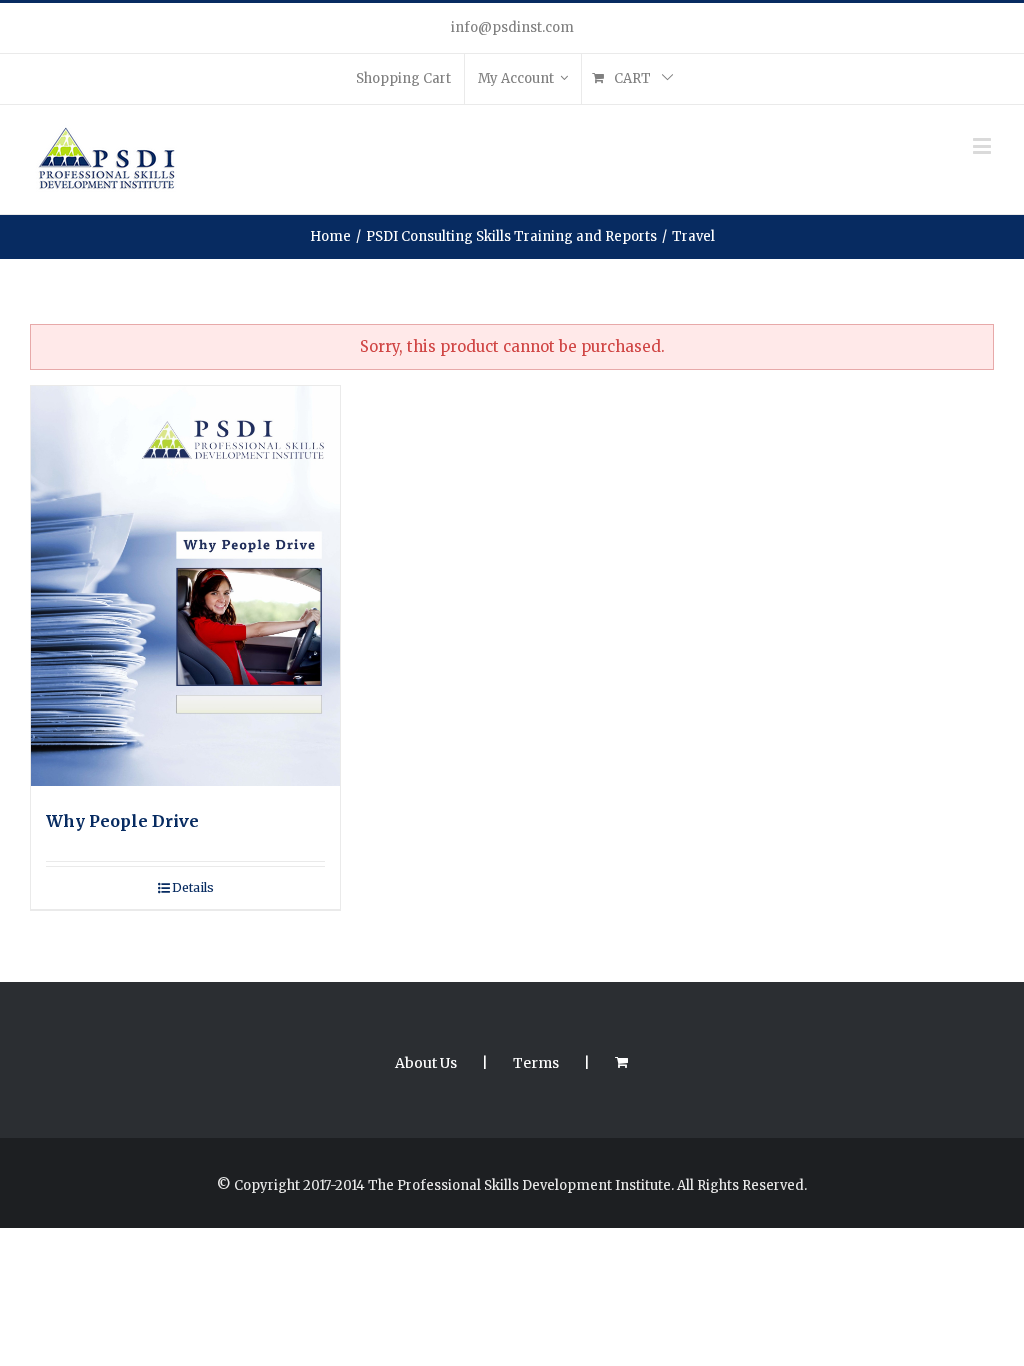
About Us (426, 1063)
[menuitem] (403, 79)
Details (193, 887)
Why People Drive (122, 821)
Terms (536, 1063)
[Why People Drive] (185, 586)
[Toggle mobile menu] (983, 145)
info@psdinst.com (512, 27)
